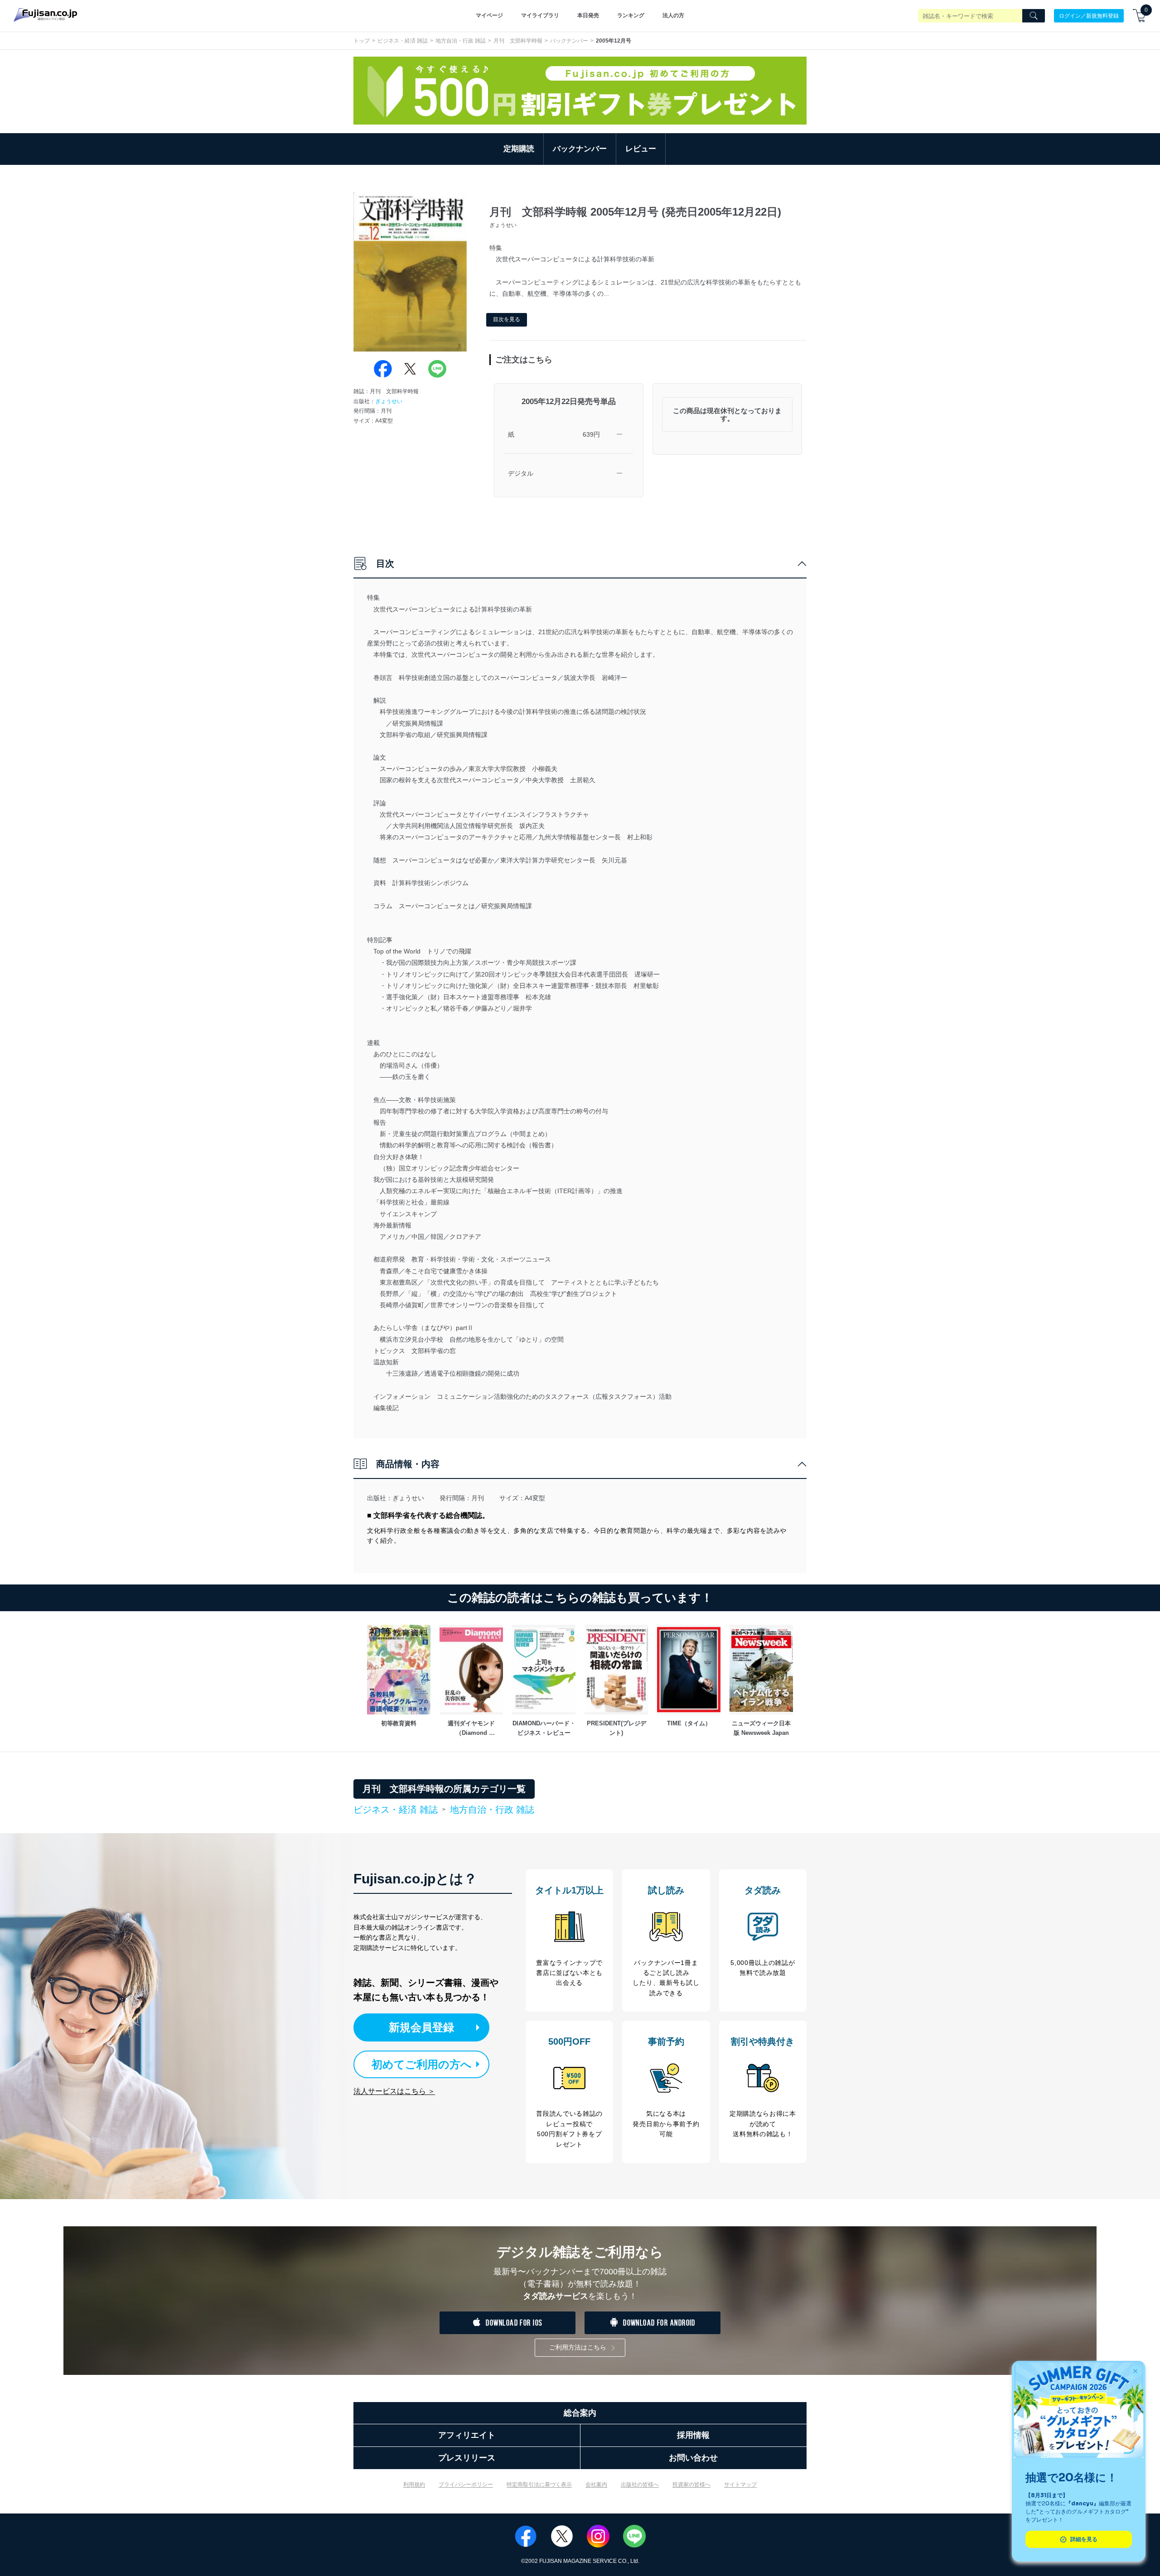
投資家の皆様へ (691, 2485)
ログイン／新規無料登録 (1089, 15)
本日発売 (588, 15)
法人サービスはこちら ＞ (394, 2091)
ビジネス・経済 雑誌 (403, 41)
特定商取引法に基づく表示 (539, 2485)
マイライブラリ (540, 15)
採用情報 (693, 2435)
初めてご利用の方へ (422, 2064)
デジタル (521, 473)
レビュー (641, 149)
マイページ (489, 15)
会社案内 (596, 2485)
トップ (362, 41)
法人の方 (673, 15)
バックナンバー (569, 41)
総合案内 (580, 2413)
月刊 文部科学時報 (518, 41)
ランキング (631, 15)
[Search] (1034, 16)
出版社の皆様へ (640, 2485)
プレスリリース (467, 2458)
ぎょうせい (389, 401)
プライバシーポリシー (466, 2485)
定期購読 (519, 149)
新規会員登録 (421, 2027)
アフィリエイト (467, 2435)
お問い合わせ (693, 2458)
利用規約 (414, 2485)
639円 (591, 434)
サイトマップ (740, 2485)
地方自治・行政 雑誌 (461, 41)
